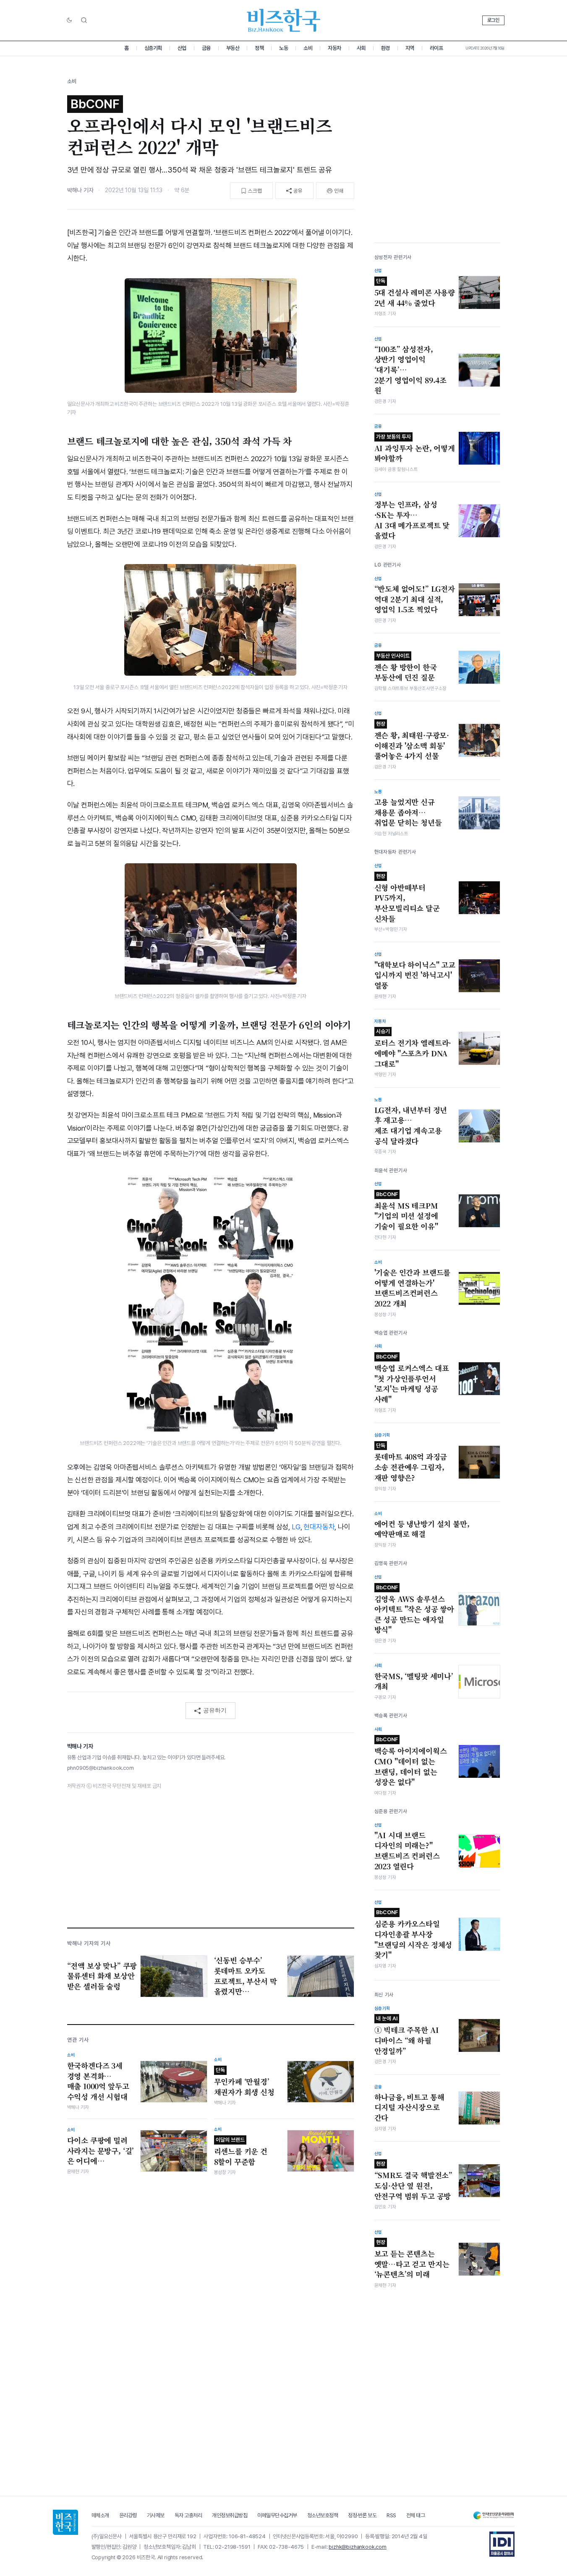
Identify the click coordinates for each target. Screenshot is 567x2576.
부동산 (233, 48)
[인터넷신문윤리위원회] (494, 2515)
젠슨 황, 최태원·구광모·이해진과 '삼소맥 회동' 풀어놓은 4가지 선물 (412, 741)
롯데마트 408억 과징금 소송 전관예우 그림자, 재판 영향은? (411, 1463)
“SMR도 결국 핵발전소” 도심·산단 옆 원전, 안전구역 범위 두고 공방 (414, 2181)
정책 (259, 48)
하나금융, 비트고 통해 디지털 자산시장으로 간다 (409, 2107)
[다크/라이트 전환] (69, 21)
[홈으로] (65, 2522)
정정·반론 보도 (362, 2515)
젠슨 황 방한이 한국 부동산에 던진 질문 (406, 668)
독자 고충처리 (188, 2515)
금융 (206, 48)
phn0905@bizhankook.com (101, 1768)
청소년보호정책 (323, 2515)
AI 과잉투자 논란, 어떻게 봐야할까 (415, 449)
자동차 (334, 48)
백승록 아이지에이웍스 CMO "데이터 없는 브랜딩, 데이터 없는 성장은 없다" (411, 1762)
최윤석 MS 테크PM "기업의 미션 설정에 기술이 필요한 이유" (406, 1211)
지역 (410, 48)
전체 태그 (416, 2515)
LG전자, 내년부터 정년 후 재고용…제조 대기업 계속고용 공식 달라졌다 (411, 1126)
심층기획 (153, 48)
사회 (361, 48)
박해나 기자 (80, 190)
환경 (385, 48)
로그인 (493, 20)
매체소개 (100, 2515)
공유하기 (215, 1710)
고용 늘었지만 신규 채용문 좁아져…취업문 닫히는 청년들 (408, 812)
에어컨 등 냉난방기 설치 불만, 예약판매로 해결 (422, 1529)
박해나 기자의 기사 (89, 1943)
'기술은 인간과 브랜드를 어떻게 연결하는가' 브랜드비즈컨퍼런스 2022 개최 (413, 1288)
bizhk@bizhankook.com (358, 2547)
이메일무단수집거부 (277, 2515)
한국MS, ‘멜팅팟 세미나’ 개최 (414, 1681)
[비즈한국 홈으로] (284, 20)
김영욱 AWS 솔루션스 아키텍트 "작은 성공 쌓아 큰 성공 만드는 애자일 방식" (414, 1610)
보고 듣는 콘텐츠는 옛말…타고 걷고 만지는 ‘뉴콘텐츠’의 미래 (412, 2259)
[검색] (84, 20)
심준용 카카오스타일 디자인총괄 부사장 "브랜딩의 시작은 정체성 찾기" (413, 1935)
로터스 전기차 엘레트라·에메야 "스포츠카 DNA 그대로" (413, 1048)
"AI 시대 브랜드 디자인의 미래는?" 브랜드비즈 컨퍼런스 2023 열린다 (407, 1851)
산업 (182, 48)
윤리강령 (128, 2515)
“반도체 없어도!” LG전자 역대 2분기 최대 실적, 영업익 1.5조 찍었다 (415, 599)
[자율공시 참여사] (502, 2544)
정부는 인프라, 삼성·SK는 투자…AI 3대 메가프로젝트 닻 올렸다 (412, 520)
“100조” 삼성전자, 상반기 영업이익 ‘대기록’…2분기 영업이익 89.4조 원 (411, 370)
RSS (391, 2515)
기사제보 (156, 2515)
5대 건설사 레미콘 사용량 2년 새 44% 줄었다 (415, 293)
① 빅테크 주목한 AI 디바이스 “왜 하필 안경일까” (407, 2035)
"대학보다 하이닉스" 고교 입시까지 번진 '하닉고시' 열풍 (415, 975)
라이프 (436, 48)
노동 (283, 48)
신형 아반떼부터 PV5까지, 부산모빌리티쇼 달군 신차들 (407, 898)
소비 (308, 48)
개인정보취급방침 (230, 2515)
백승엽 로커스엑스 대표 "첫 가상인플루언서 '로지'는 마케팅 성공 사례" (412, 1379)
